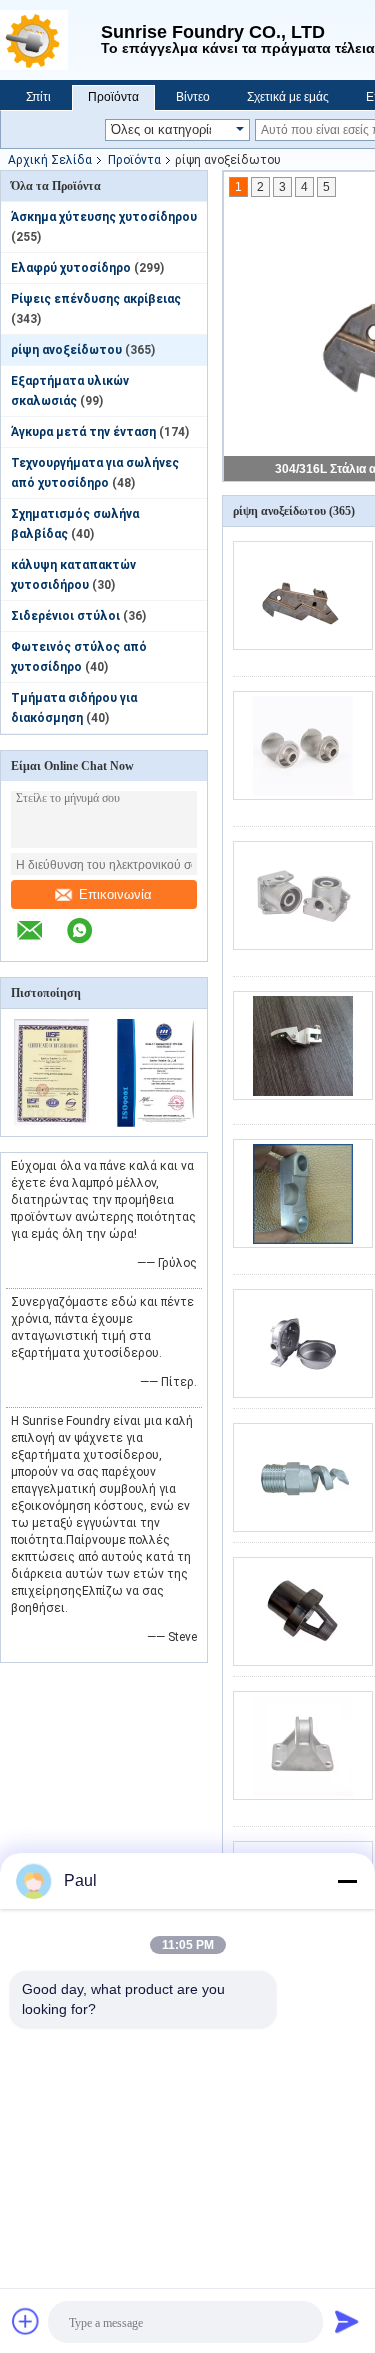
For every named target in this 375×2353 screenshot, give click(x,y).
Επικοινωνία (115, 894)
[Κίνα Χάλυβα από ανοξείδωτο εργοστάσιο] (303, 1045)
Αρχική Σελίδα (50, 160)
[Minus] (347, 1881)
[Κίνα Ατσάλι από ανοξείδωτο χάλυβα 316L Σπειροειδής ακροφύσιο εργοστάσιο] (303, 1477)
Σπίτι (38, 97)
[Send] (347, 2321)
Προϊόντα (113, 97)
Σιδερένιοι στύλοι (65, 616)
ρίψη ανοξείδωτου (66, 350)
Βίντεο (193, 97)
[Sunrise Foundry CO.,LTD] (50, 40)
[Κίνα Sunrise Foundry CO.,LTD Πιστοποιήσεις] (52, 1123)
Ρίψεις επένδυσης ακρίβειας (96, 299)
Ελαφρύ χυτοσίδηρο (71, 268)
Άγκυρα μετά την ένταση (83, 432)
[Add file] (26, 2321)
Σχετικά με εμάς (288, 97)
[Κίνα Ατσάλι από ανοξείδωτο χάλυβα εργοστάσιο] (303, 1611)
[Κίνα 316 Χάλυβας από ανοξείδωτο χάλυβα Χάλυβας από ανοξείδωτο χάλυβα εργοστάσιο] (303, 1193)
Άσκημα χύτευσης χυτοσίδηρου (104, 217)
